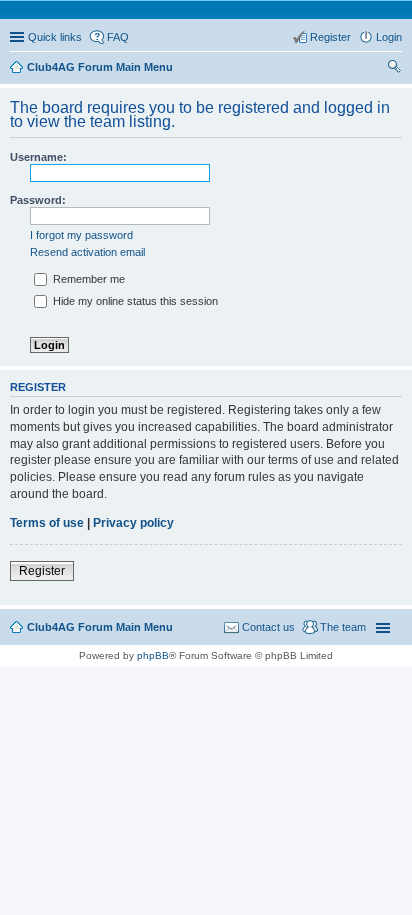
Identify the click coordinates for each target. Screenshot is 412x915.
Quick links (55, 37)
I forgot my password (81, 235)
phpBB (153, 655)
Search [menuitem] (394, 69)
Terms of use (47, 523)
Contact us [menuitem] (268, 627)
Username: (38, 157)
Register (42, 571)
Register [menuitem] (330, 37)
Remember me (87, 279)
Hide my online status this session (134, 301)
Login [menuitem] (389, 37)
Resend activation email (87, 252)
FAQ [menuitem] (118, 37)
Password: (38, 200)
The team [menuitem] (343, 627)
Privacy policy (133, 523)
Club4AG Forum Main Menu (100, 627)
